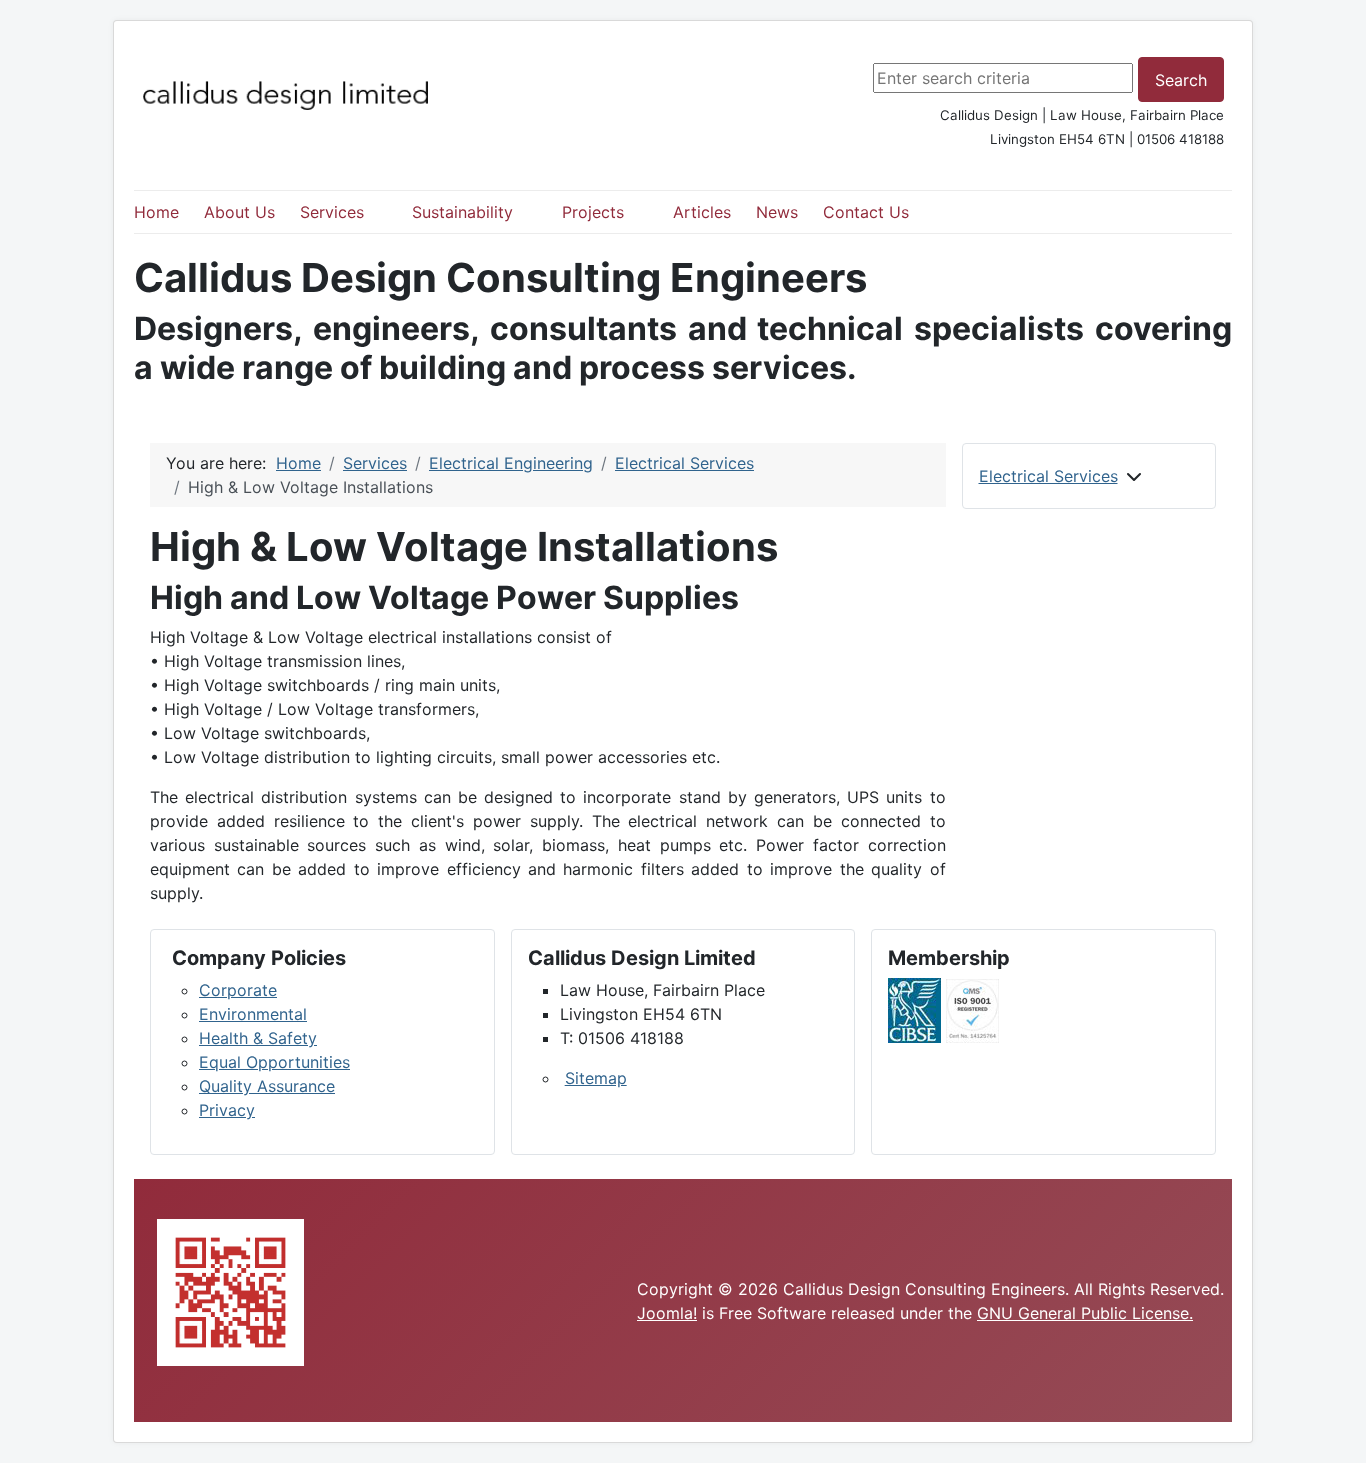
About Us (239, 212)
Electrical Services (1048, 476)
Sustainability (462, 212)
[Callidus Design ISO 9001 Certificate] (972, 1009)
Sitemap (596, 1078)
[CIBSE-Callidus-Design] (914, 1009)
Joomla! (667, 1313)
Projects (593, 212)
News (777, 212)
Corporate (238, 990)
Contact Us (866, 212)
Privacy (227, 1110)
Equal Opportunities (274, 1062)
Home (156, 212)
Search (1181, 80)
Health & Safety (258, 1038)
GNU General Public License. (1085, 1313)
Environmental (253, 1014)
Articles (702, 212)
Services (332, 212)
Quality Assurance (267, 1086)
